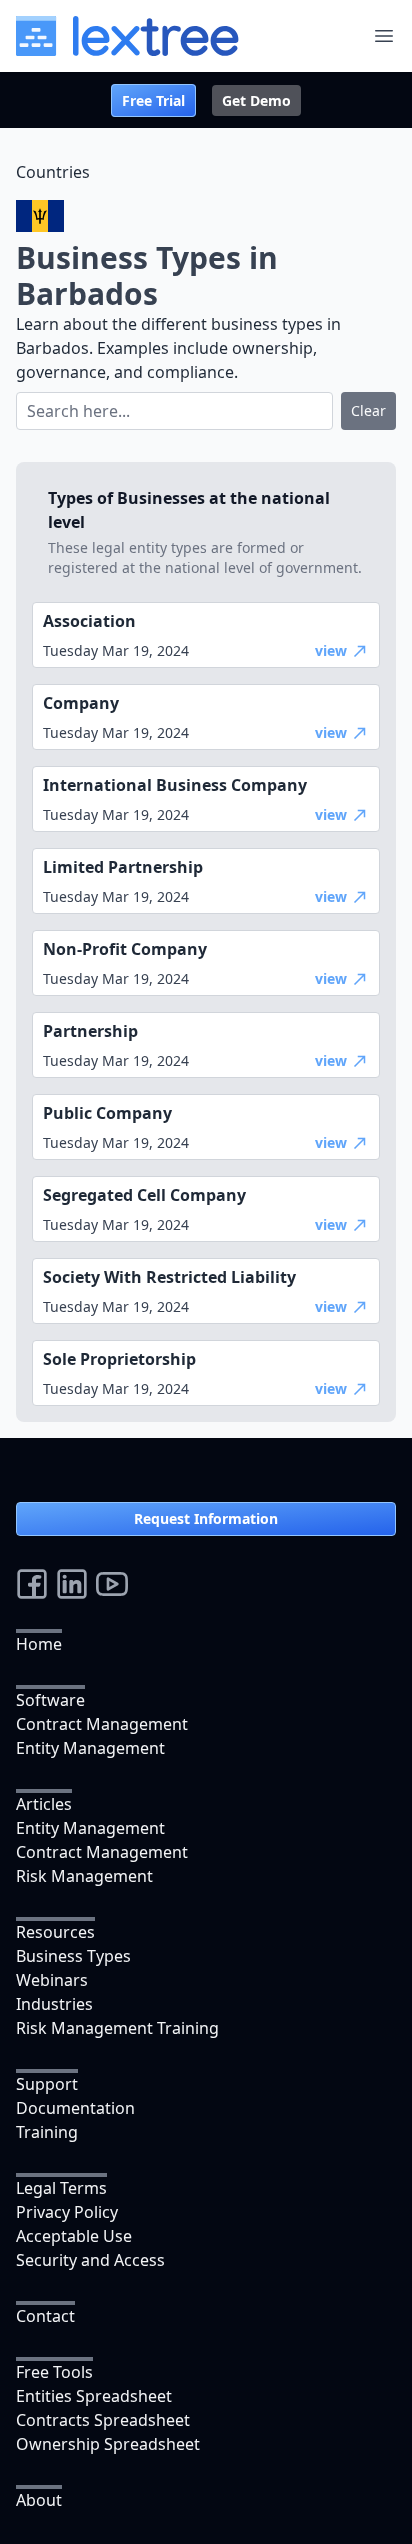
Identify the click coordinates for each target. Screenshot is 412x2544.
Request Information (206, 1518)
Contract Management (102, 1724)
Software (50, 1700)
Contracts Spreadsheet (103, 2420)
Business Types (73, 1956)
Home (39, 1644)
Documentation (75, 2108)
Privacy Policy (67, 2212)
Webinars (52, 1980)
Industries (54, 2004)
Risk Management (84, 1876)
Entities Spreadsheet (94, 2396)
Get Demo (256, 100)
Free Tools (54, 2372)
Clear (368, 410)
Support (47, 2084)
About (39, 2500)
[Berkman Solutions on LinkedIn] (72, 1584)
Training (47, 2132)
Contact (45, 2316)
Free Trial (153, 100)
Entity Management (90, 1748)
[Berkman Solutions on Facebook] (32, 1584)
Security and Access (90, 2260)
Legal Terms (61, 2188)
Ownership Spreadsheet (108, 2444)
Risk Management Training (117, 2028)
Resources (55, 1932)
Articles (44, 1804)
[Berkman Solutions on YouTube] (112, 1584)
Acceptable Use (74, 2236)
